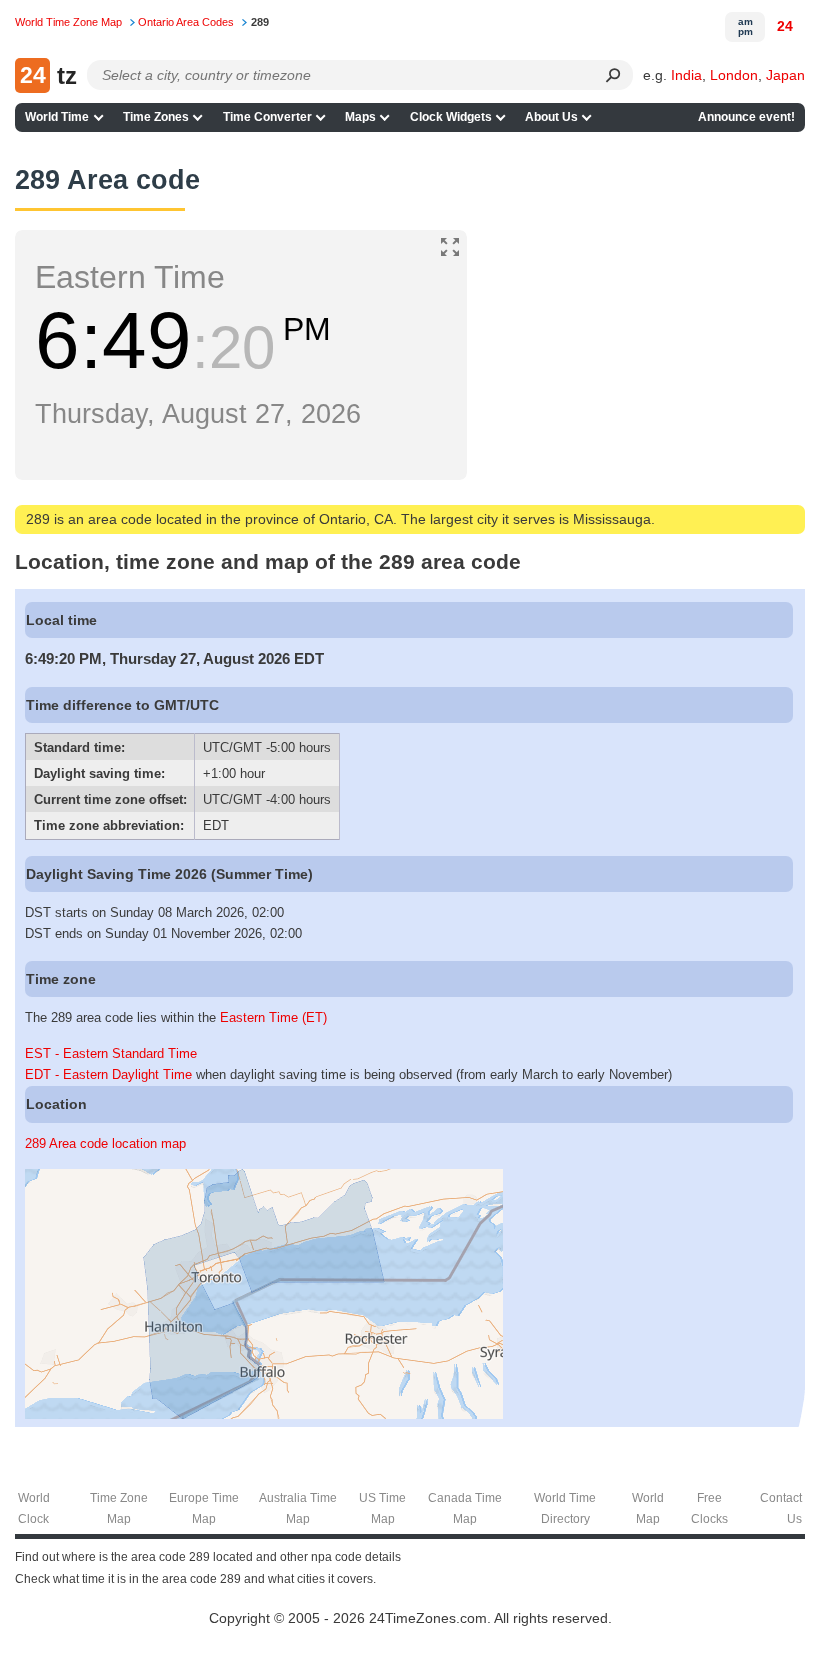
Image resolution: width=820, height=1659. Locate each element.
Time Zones (156, 117)
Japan (785, 75)
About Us (551, 117)
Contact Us (781, 1508)
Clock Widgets (451, 117)
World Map (648, 1508)
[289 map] (264, 1414)
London (734, 75)
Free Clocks (709, 1508)
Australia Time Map (298, 1508)
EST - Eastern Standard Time (111, 1053)
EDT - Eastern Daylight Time (108, 1074)
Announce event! (746, 117)
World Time (57, 117)
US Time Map (382, 1508)
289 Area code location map (105, 1143)
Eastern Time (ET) (273, 1017)
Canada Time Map (465, 1508)
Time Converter (267, 117)
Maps (360, 117)
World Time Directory (565, 1508)
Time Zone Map (119, 1508)
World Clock (34, 1508)
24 (785, 26)
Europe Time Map (204, 1508)
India (686, 75)
